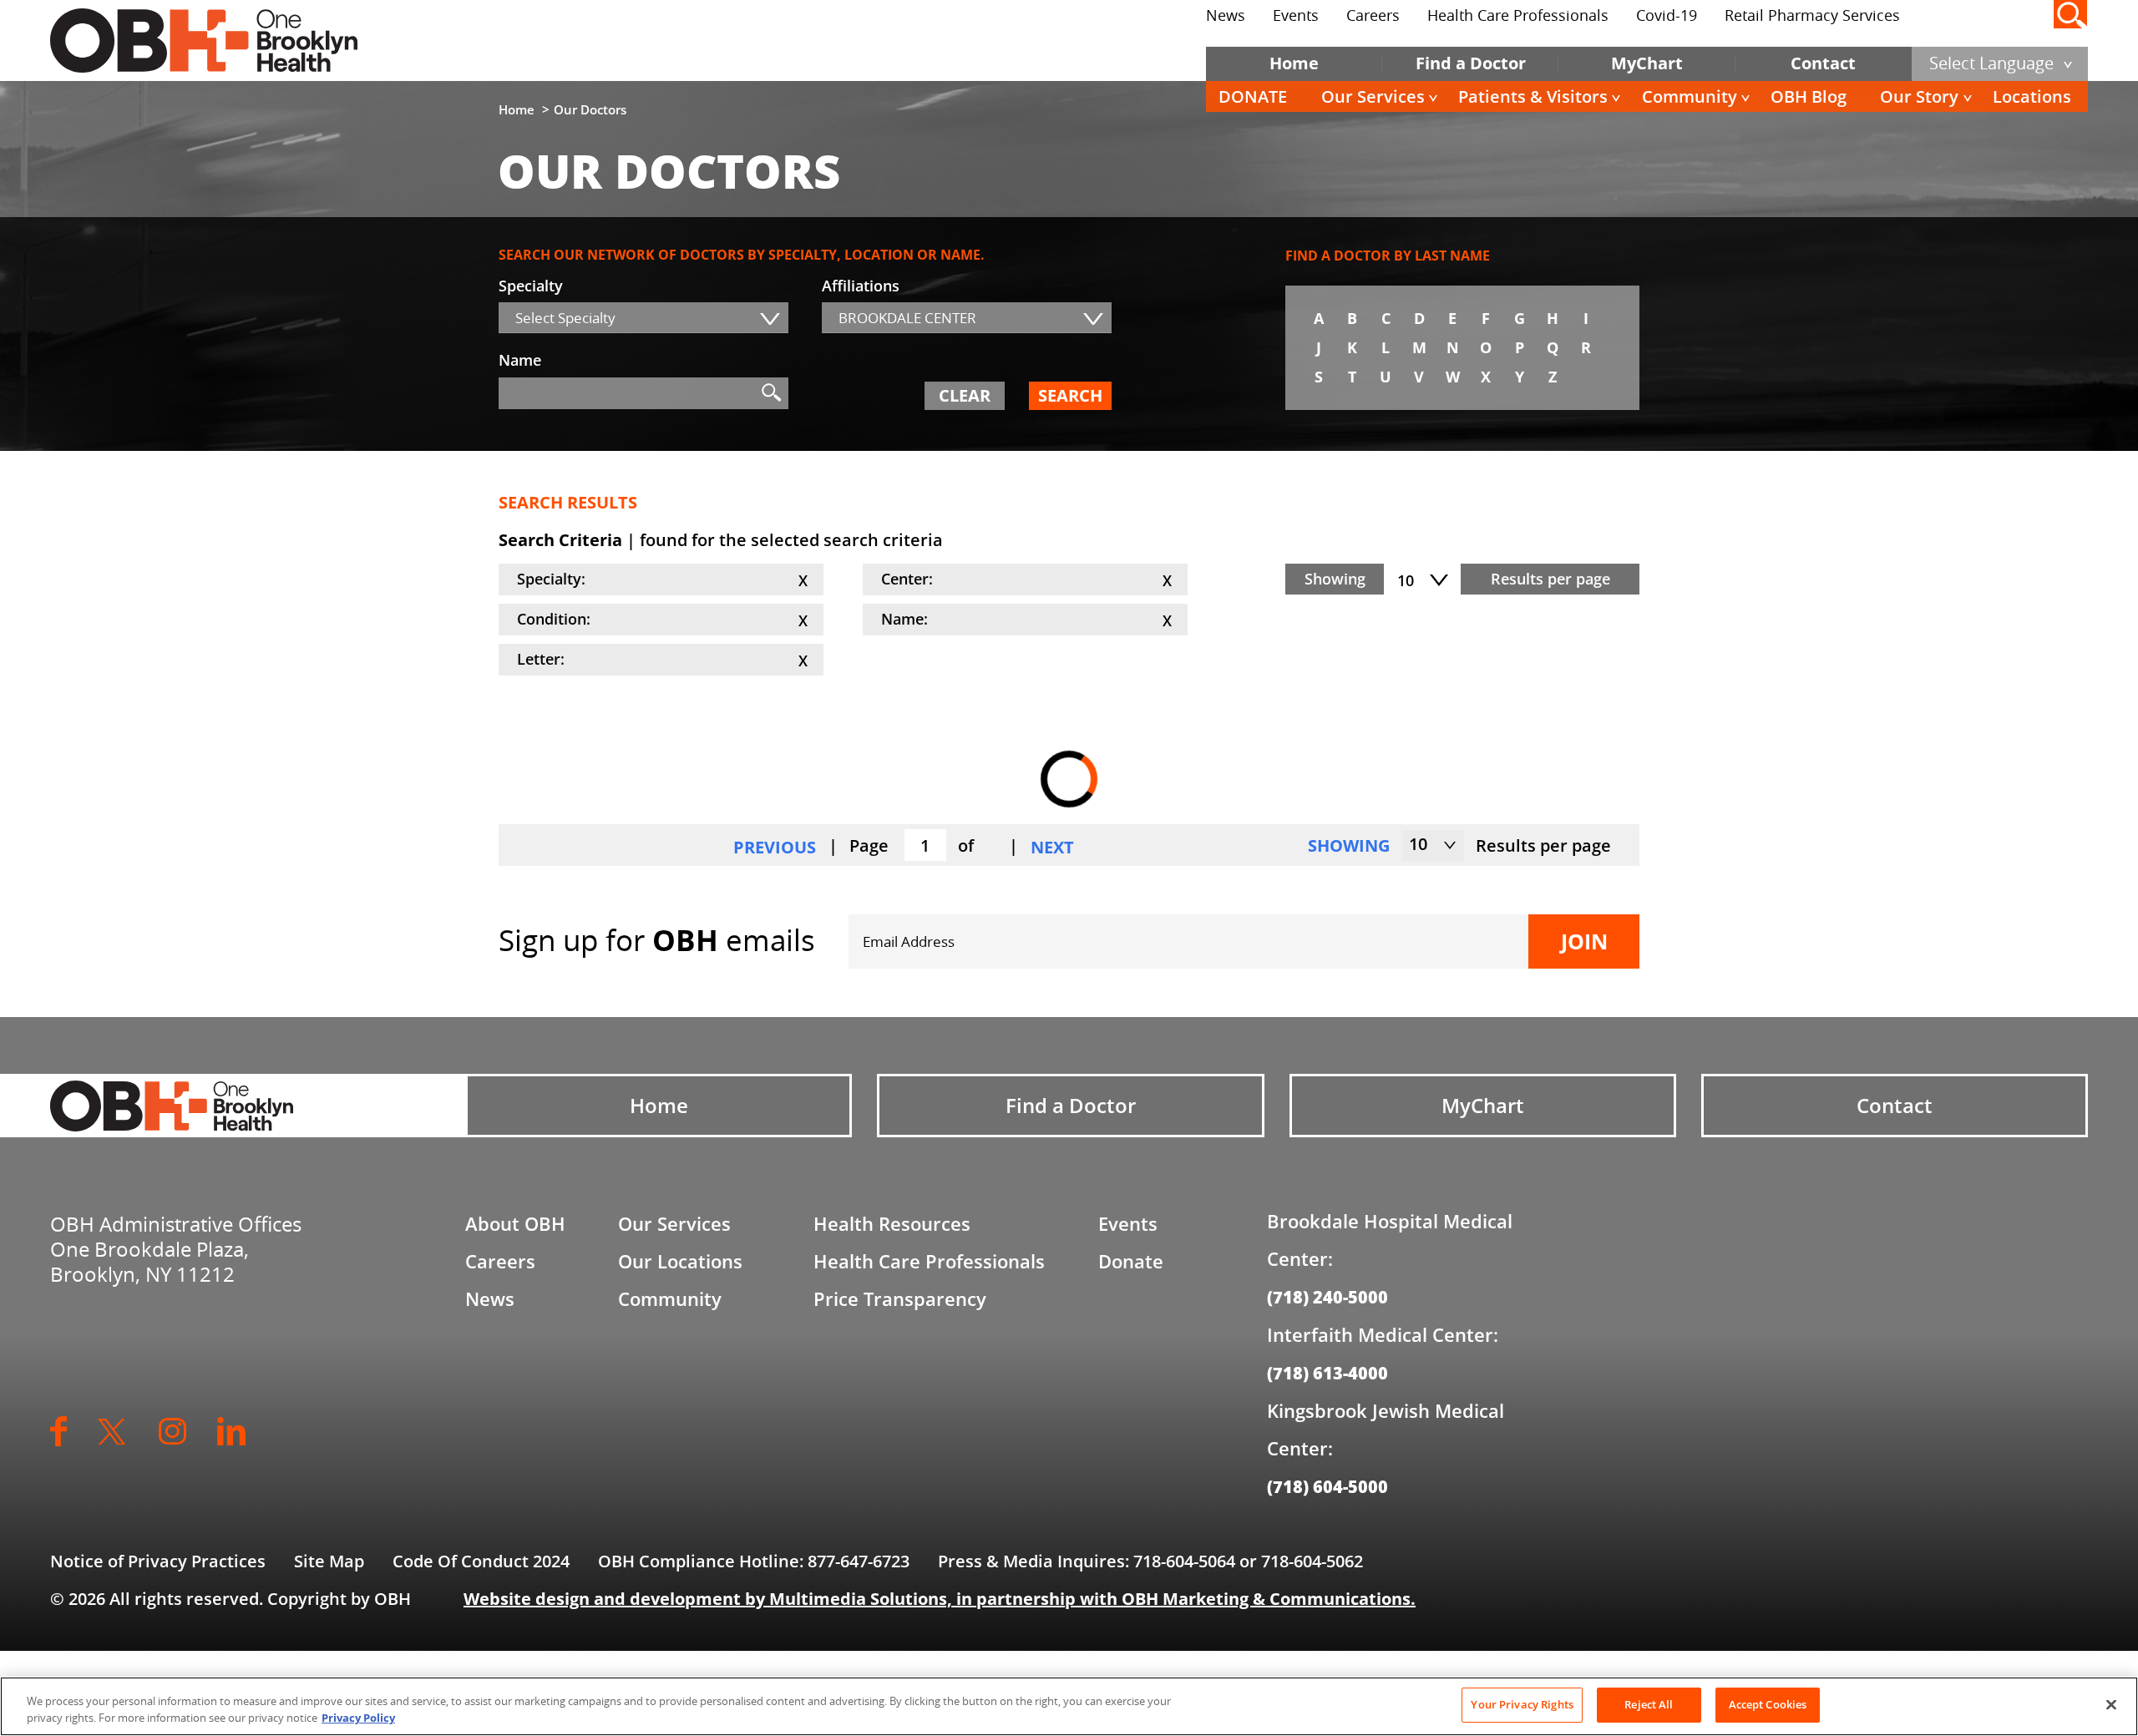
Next (1052, 847)
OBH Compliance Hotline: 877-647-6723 (754, 1561)
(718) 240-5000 (1327, 1297)
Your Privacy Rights (1522, 1704)
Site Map (329, 1561)
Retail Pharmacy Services (1812, 15)
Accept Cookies (1768, 1704)
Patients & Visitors (1533, 96)
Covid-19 (1667, 15)
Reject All (1649, 1704)
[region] (1069, 1706)
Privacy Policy (358, 1718)
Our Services (1373, 96)
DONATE (1253, 96)
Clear (965, 395)
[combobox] (643, 318)
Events (1296, 15)
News (1226, 15)
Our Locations (680, 1261)
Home (1294, 63)
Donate (1131, 1261)
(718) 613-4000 (1327, 1373)
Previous (775, 847)
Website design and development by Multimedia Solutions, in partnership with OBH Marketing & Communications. (940, 1599)
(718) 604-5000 (1327, 1486)
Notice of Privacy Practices (158, 1561)
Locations (2032, 96)
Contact (1823, 63)
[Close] (2111, 1704)
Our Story (1919, 96)
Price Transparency (900, 1298)
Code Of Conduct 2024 (481, 1561)
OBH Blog (1809, 96)
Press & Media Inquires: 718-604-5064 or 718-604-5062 (1150, 1561)
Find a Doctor (1471, 63)
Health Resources (892, 1223)
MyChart (1647, 63)
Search (1070, 395)
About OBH (515, 1223)
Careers (1373, 15)
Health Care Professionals (1518, 15)
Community (1690, 96)
